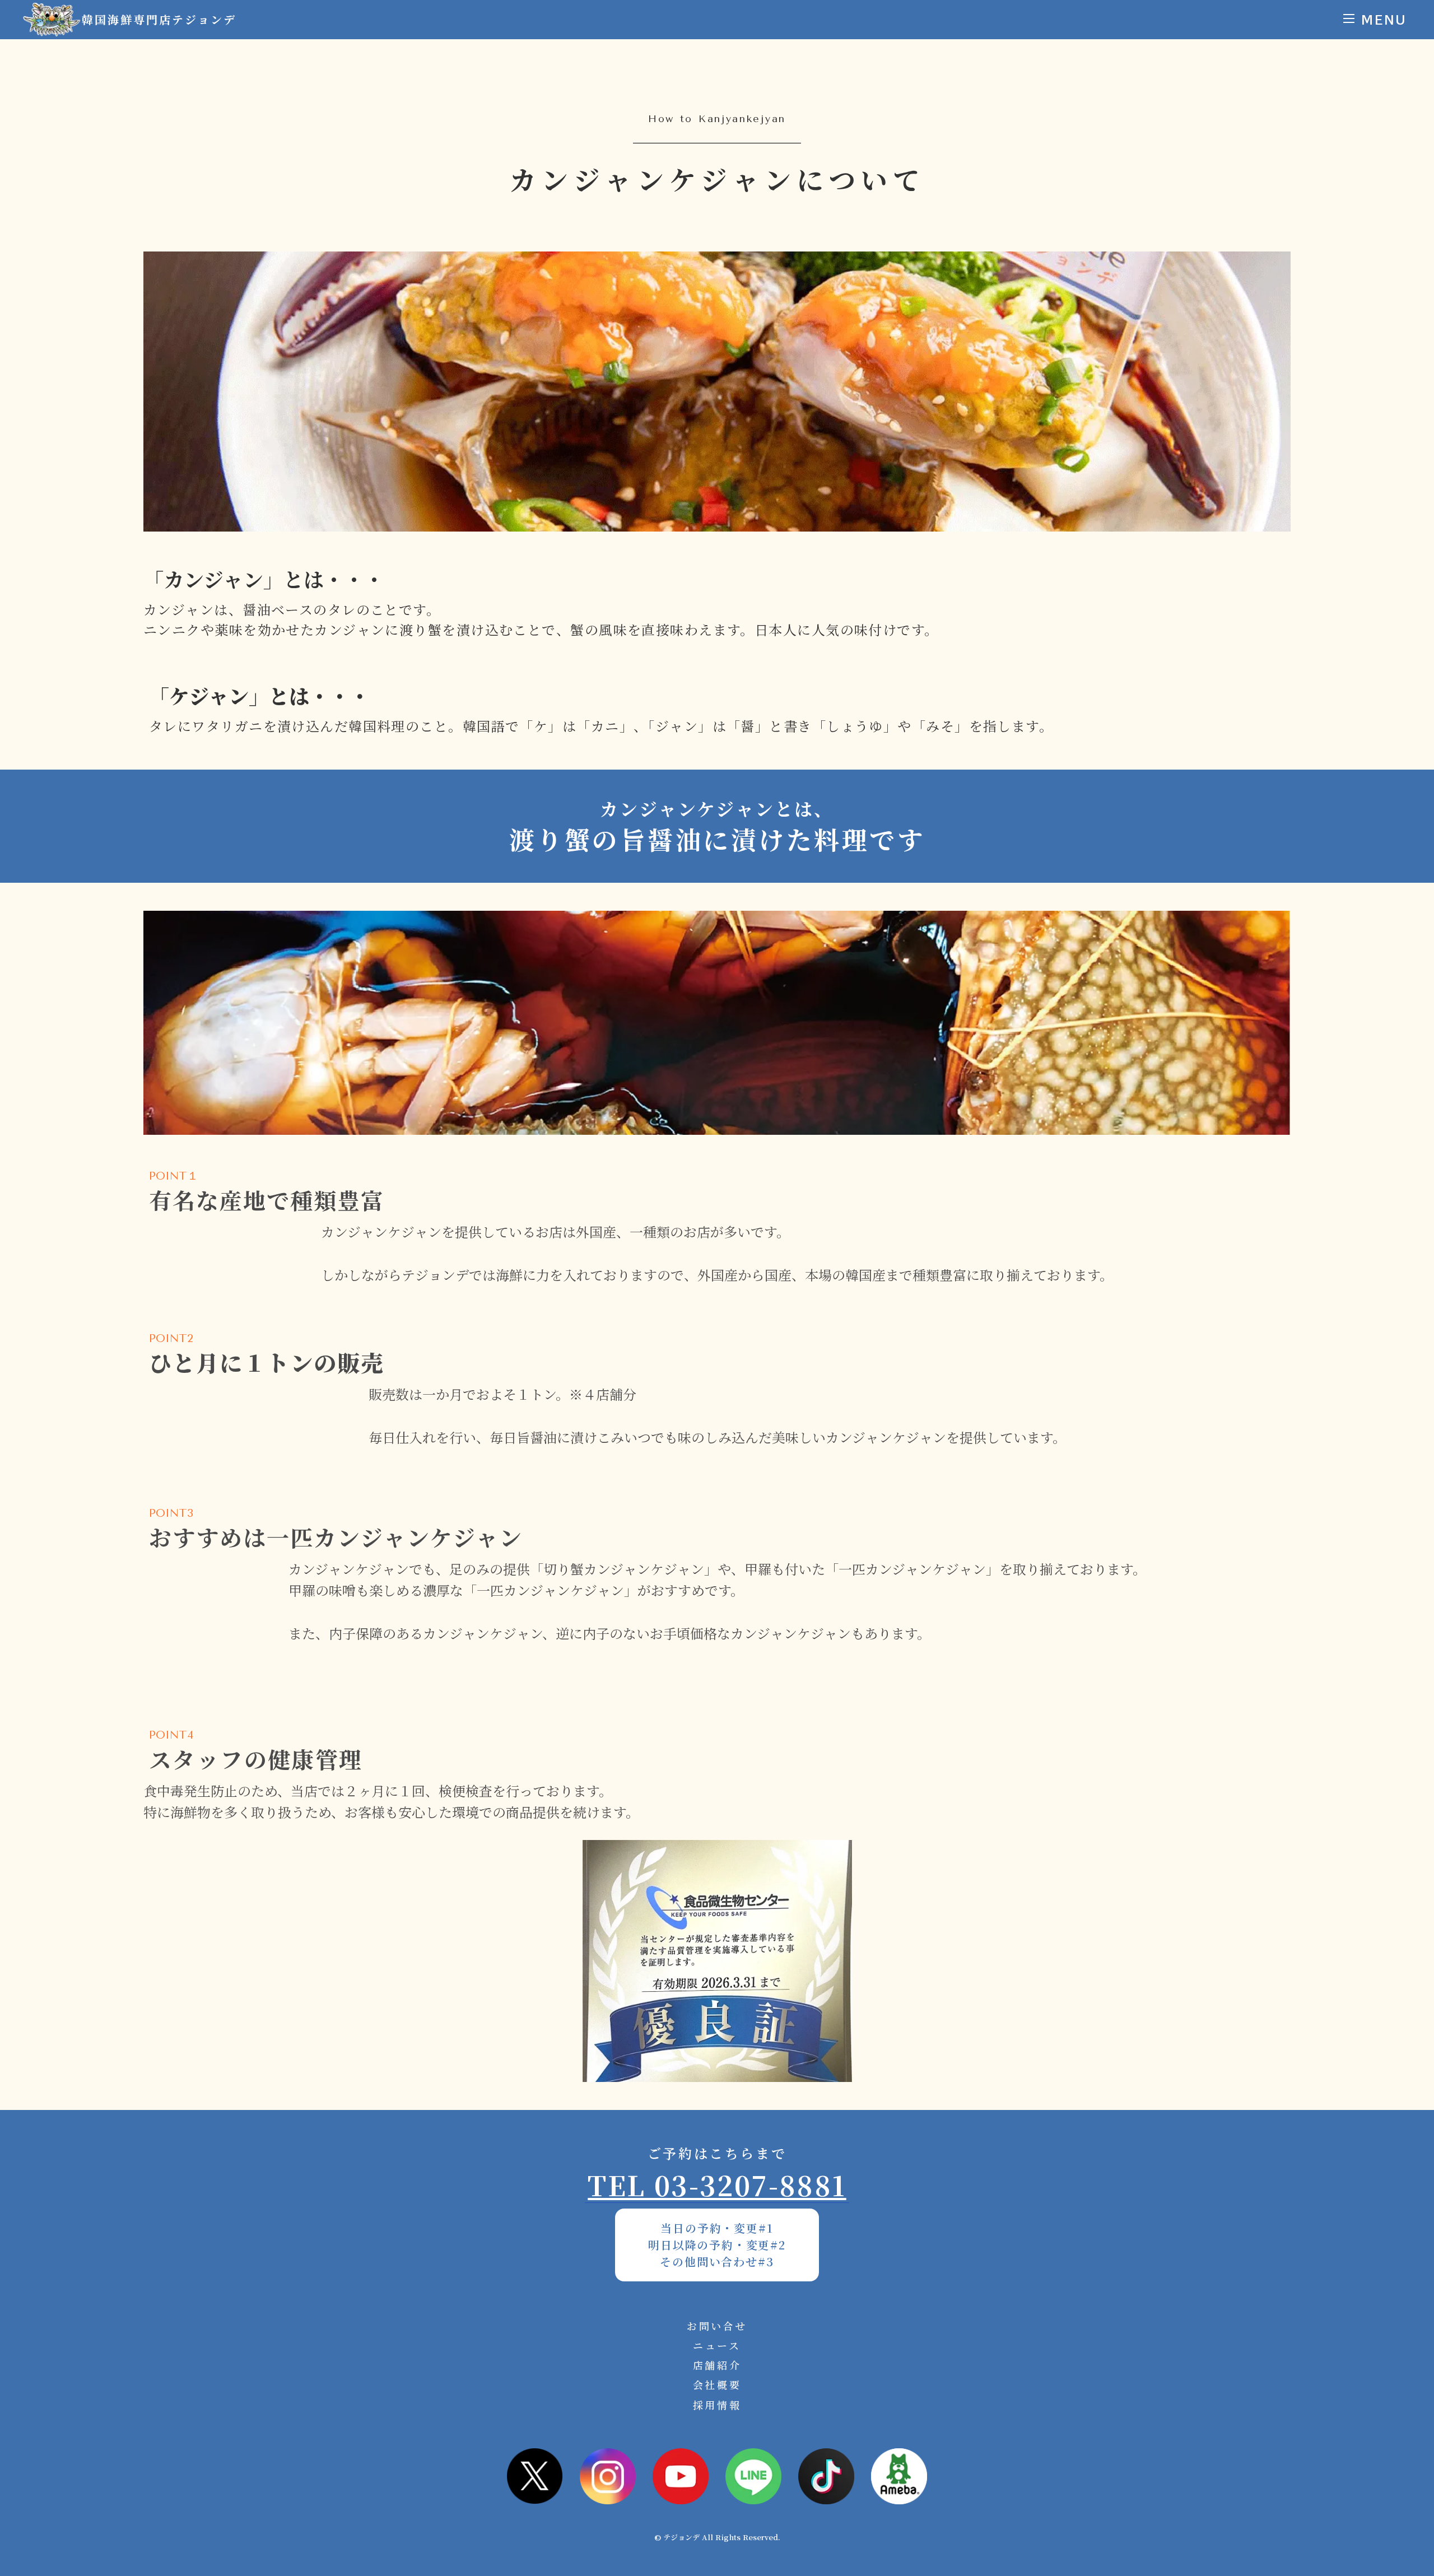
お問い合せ (717, 2326)
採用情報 (717, 2405)
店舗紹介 (717, 2365)
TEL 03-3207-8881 (717, 2185)
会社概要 (717, 2384)
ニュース (717, 2345)
